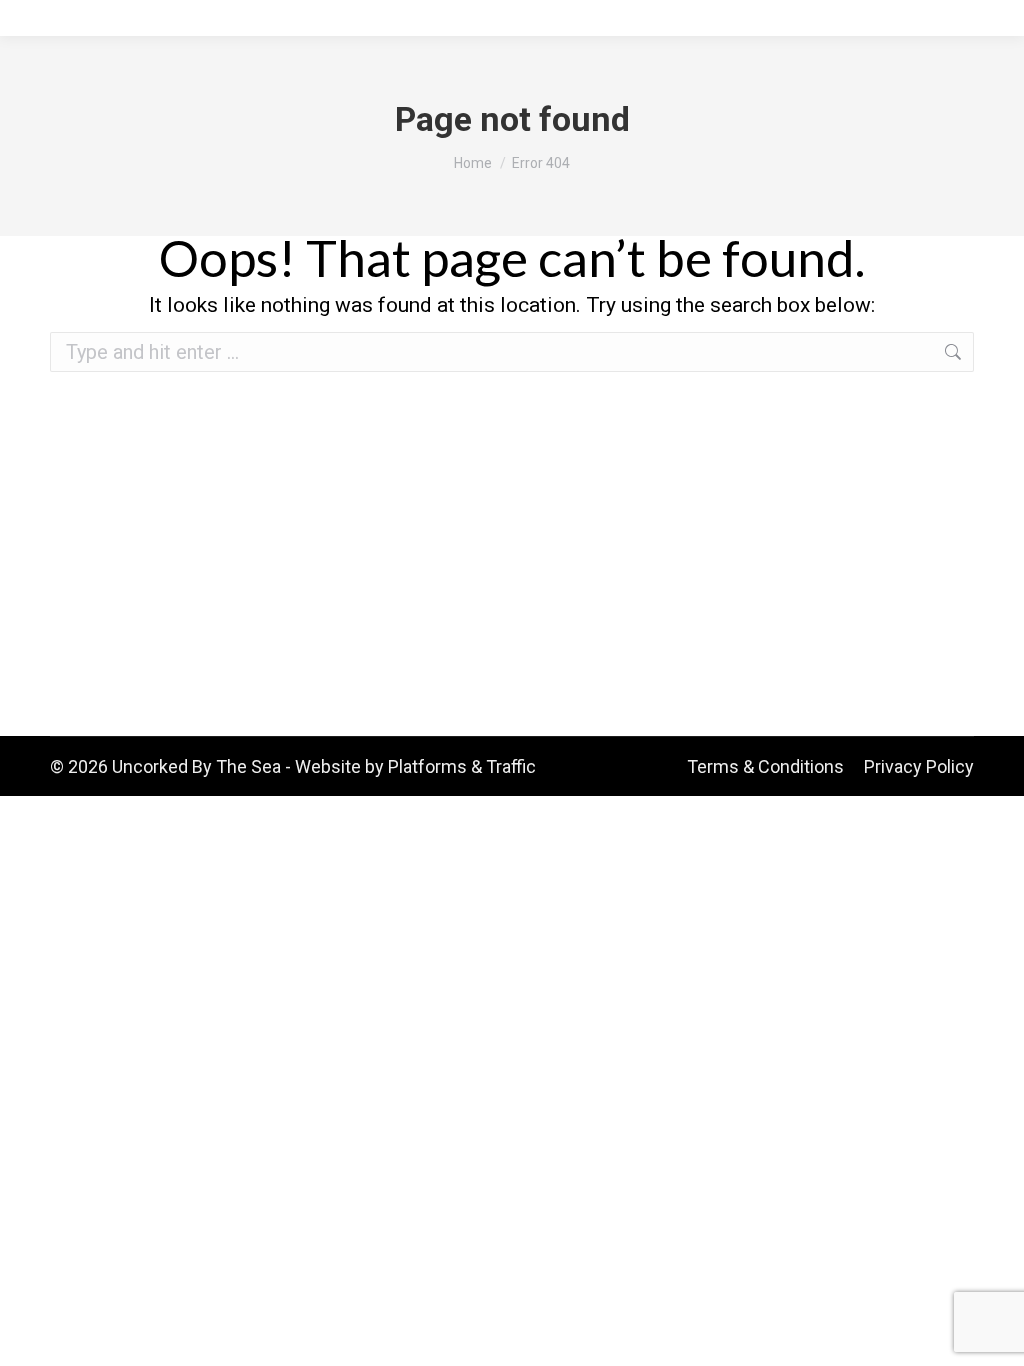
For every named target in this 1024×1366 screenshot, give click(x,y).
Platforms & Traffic (462, 766)
